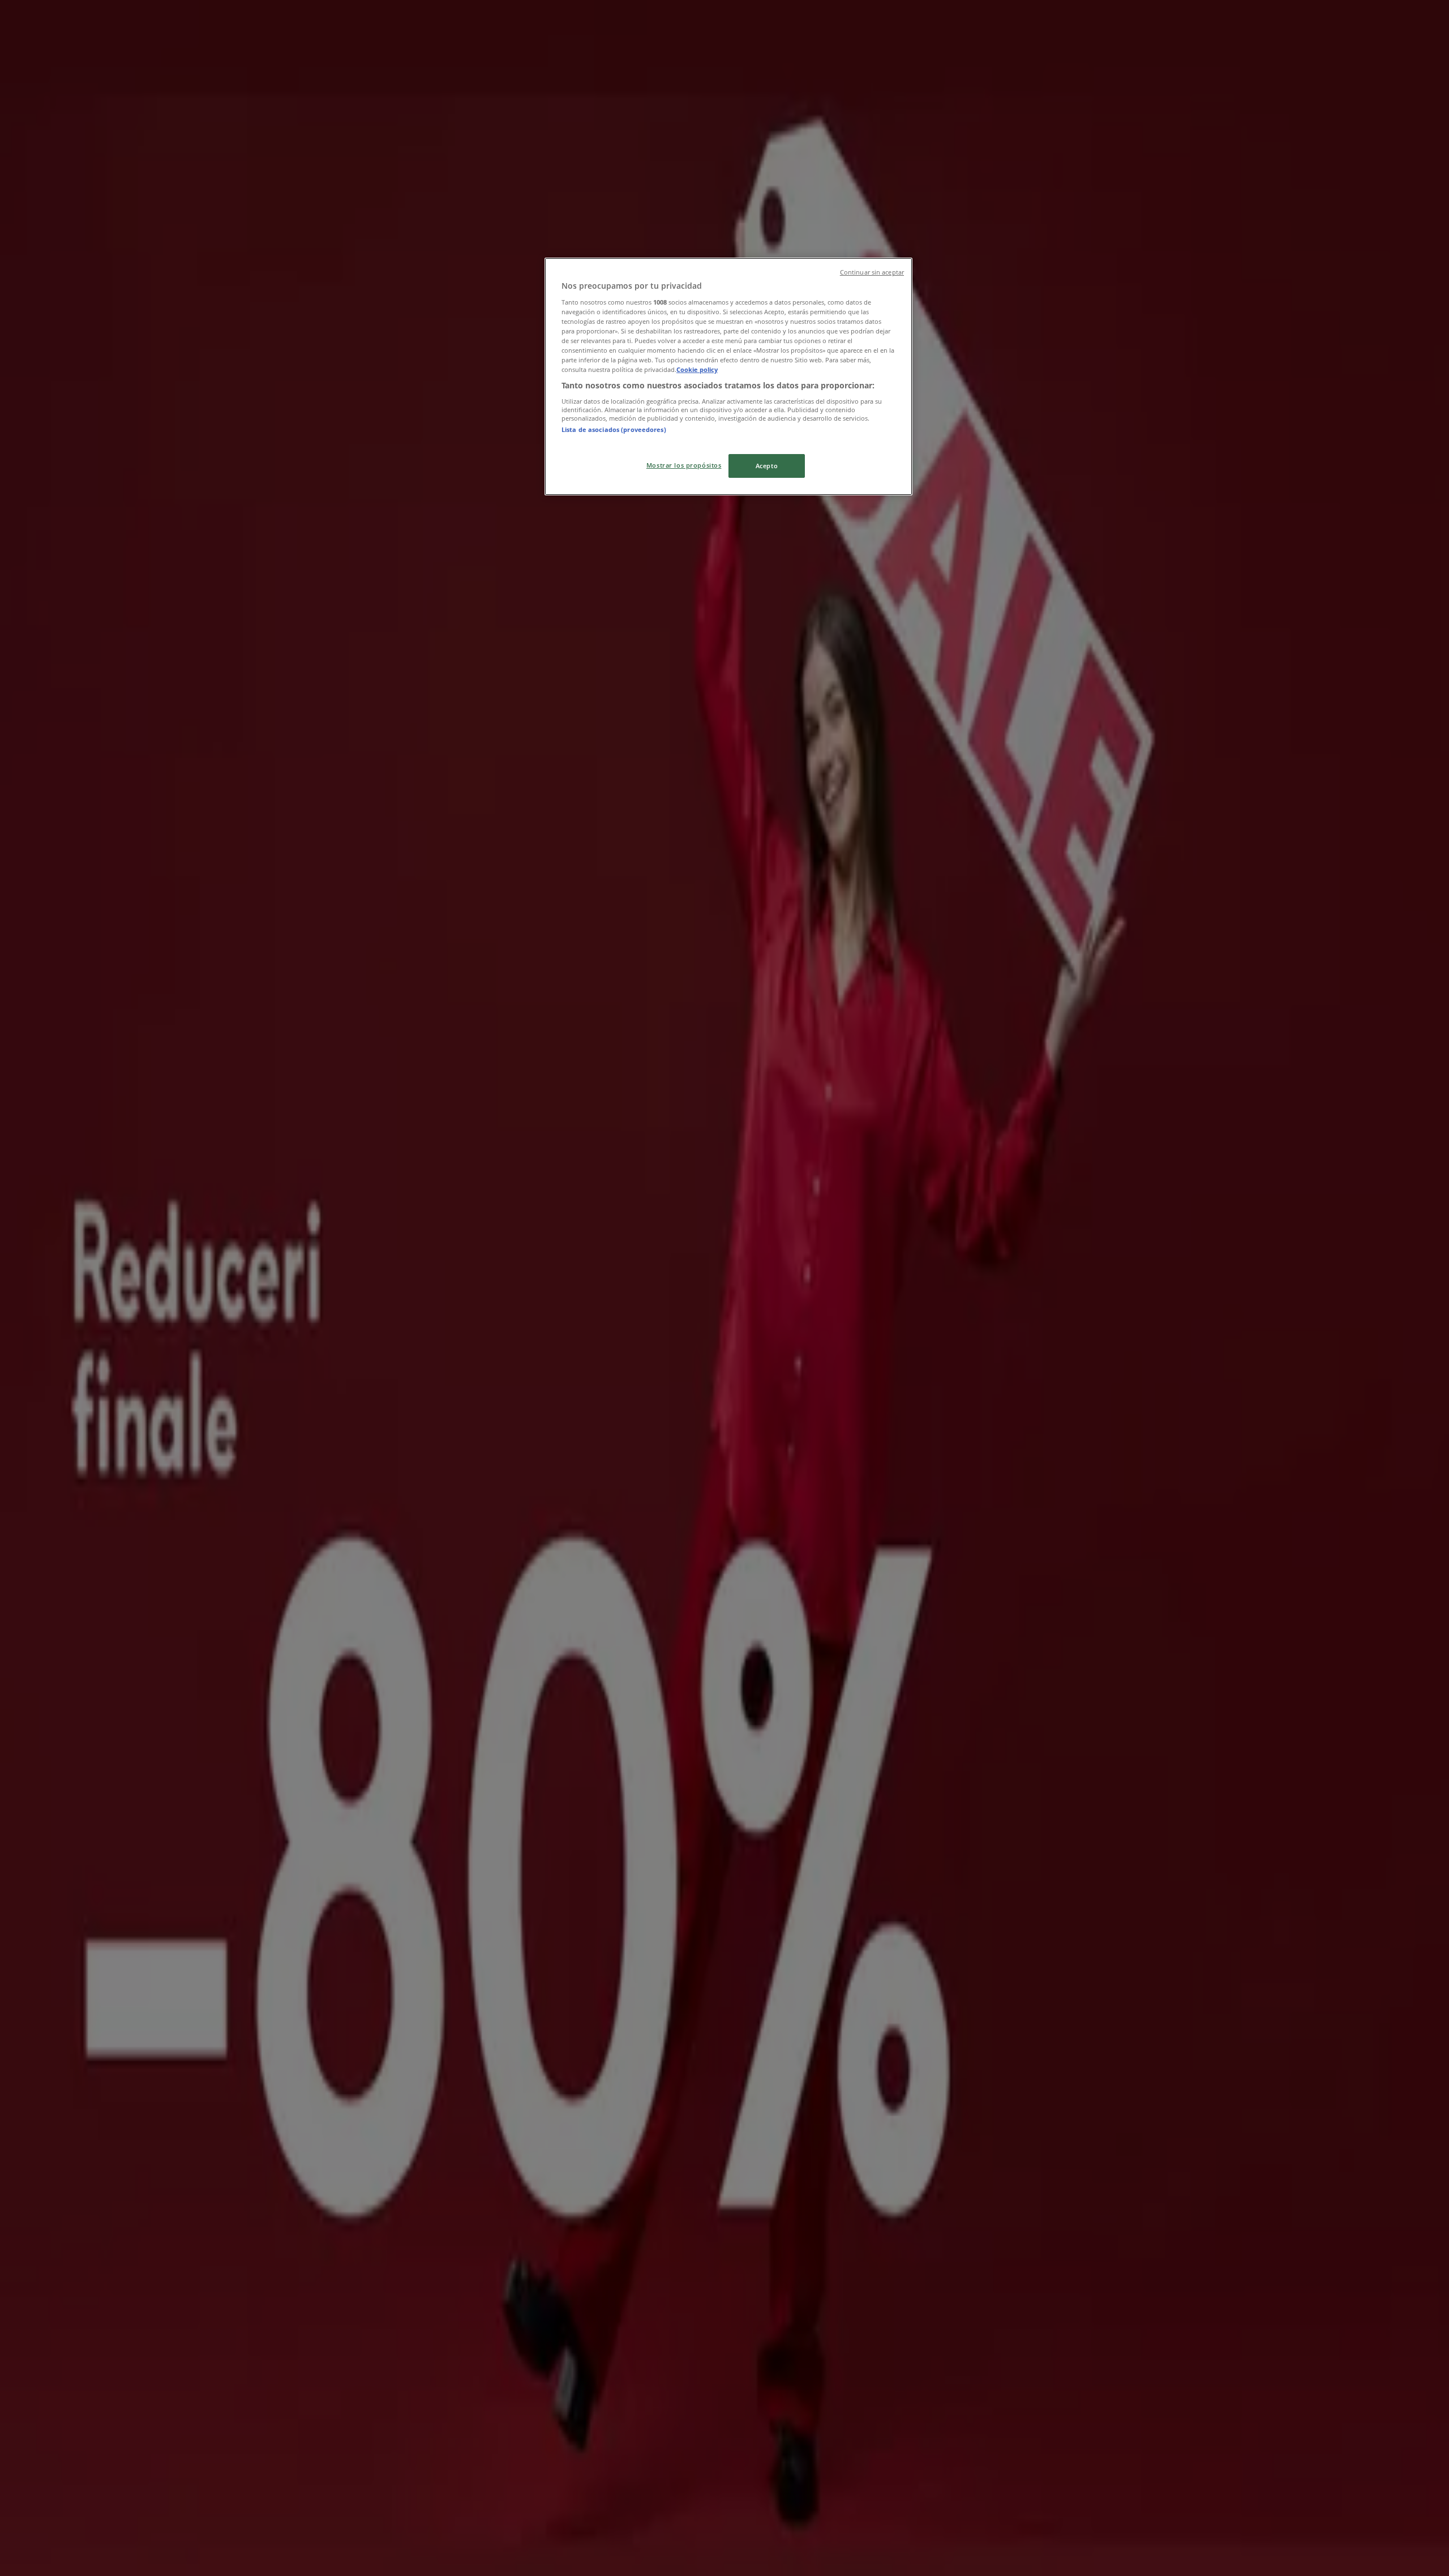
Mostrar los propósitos (684, 465)
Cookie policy (697, 369)
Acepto (767, 466)
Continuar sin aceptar (872, 272)
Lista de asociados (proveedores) (614, 429)
